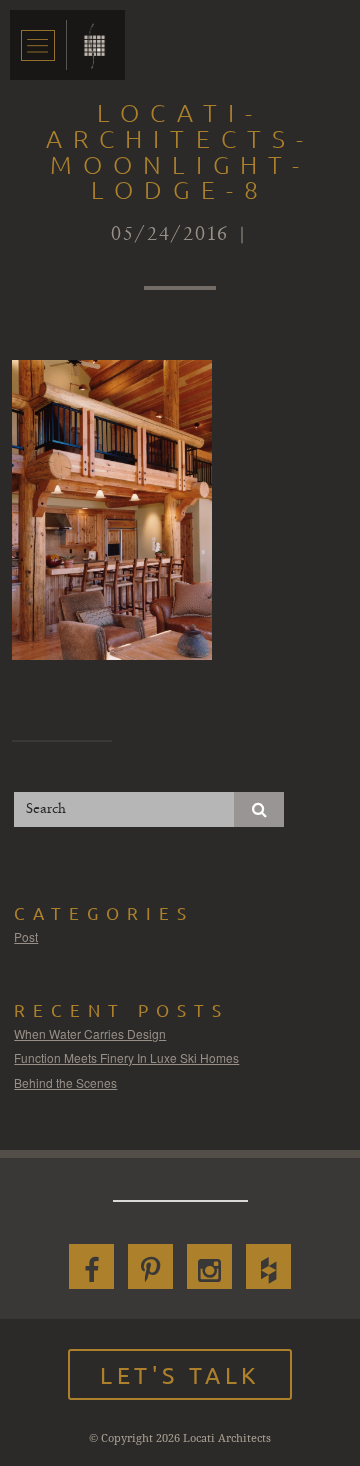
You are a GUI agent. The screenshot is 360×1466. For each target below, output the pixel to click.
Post (26, 936)
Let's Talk (180, 1374)
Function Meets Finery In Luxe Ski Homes (126, 1057)
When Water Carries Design (90, 1033)
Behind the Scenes (65, 1082)
